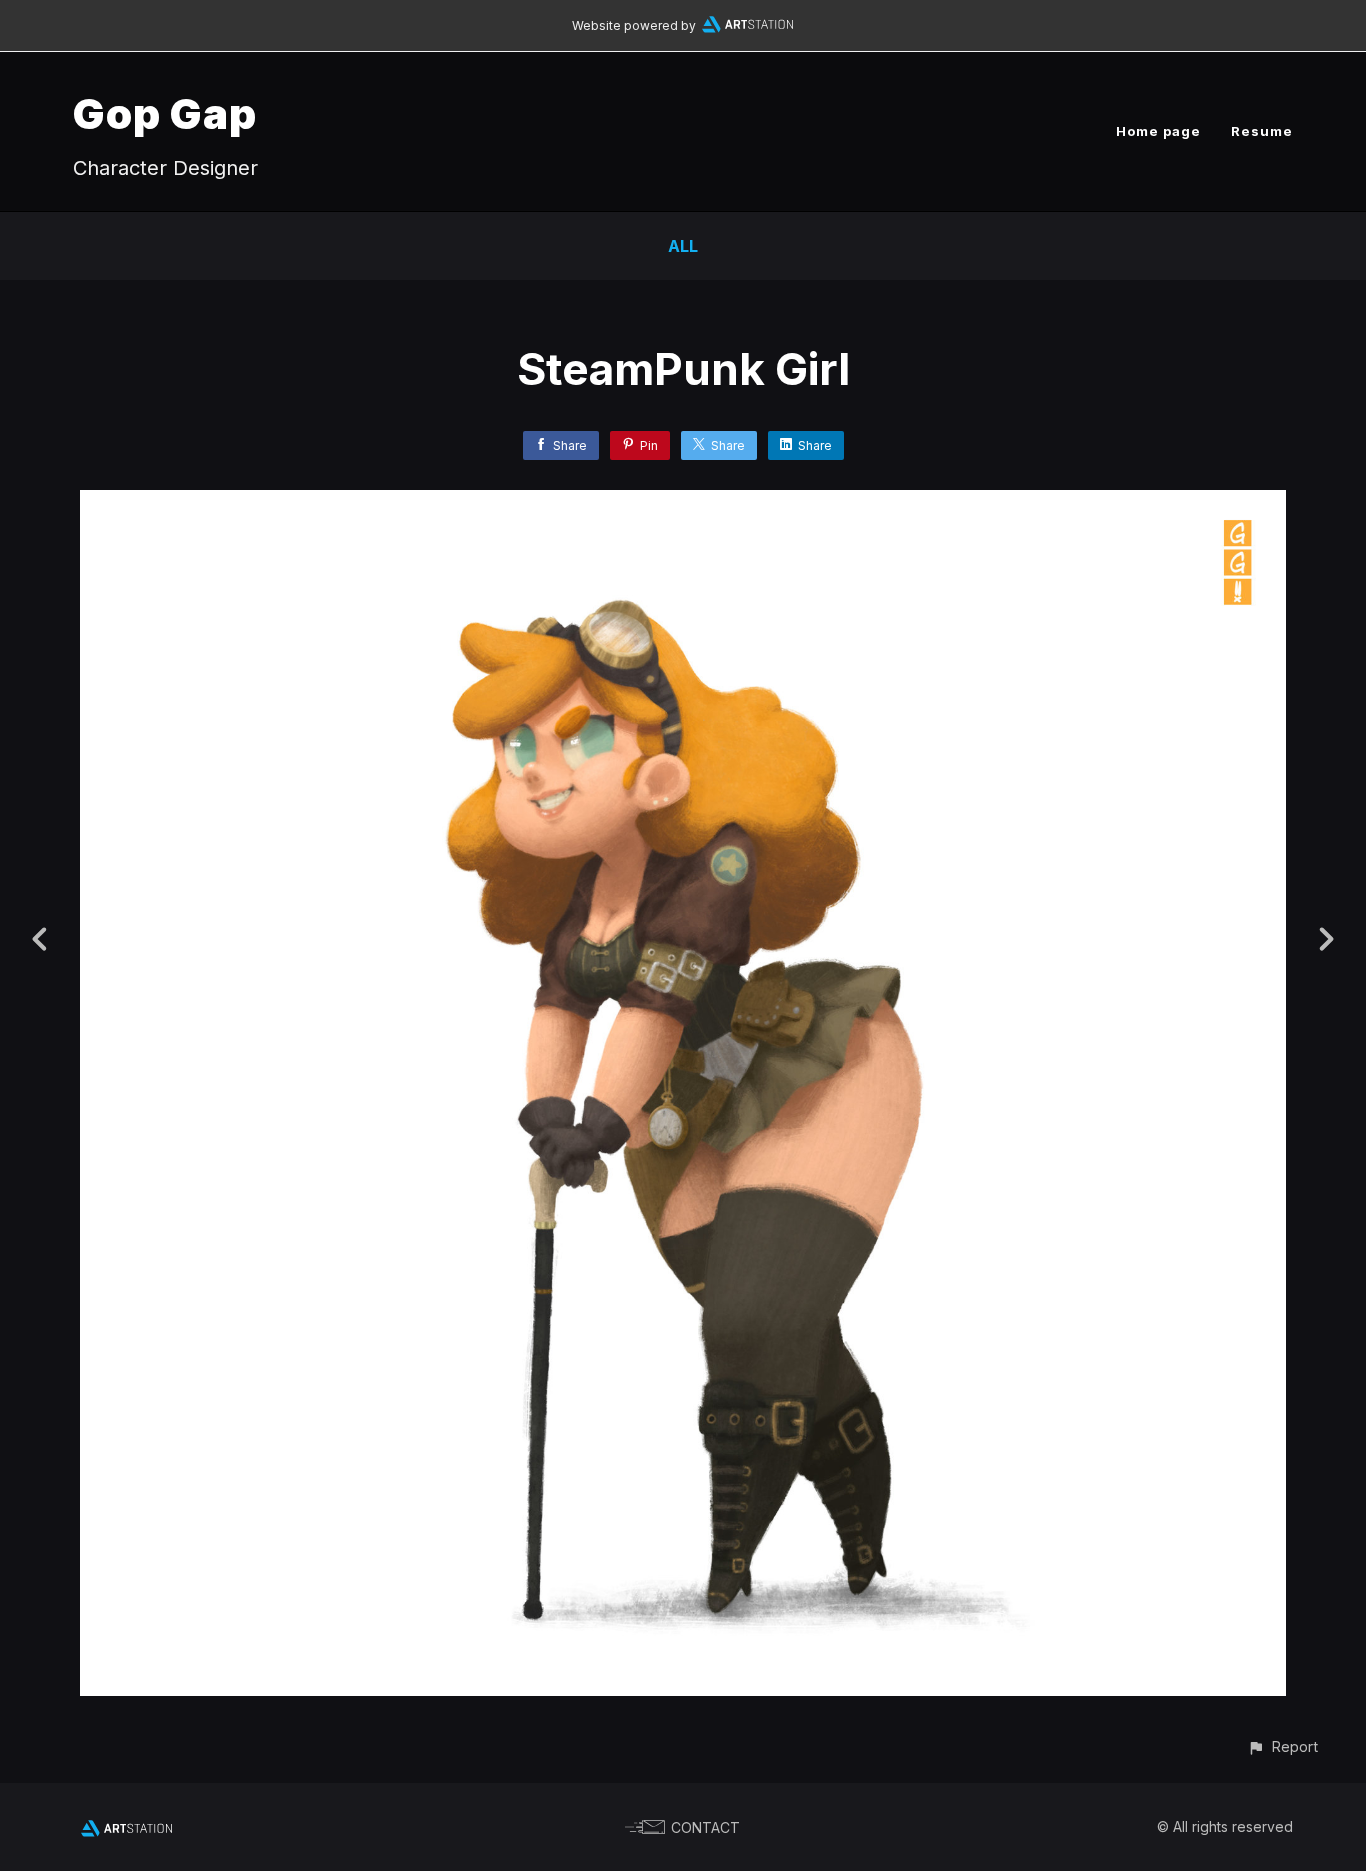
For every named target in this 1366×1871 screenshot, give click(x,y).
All (683, 246)
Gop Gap (165, 113)
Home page (1158, 131)
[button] (1282, 1746)
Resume (1262, 131)
